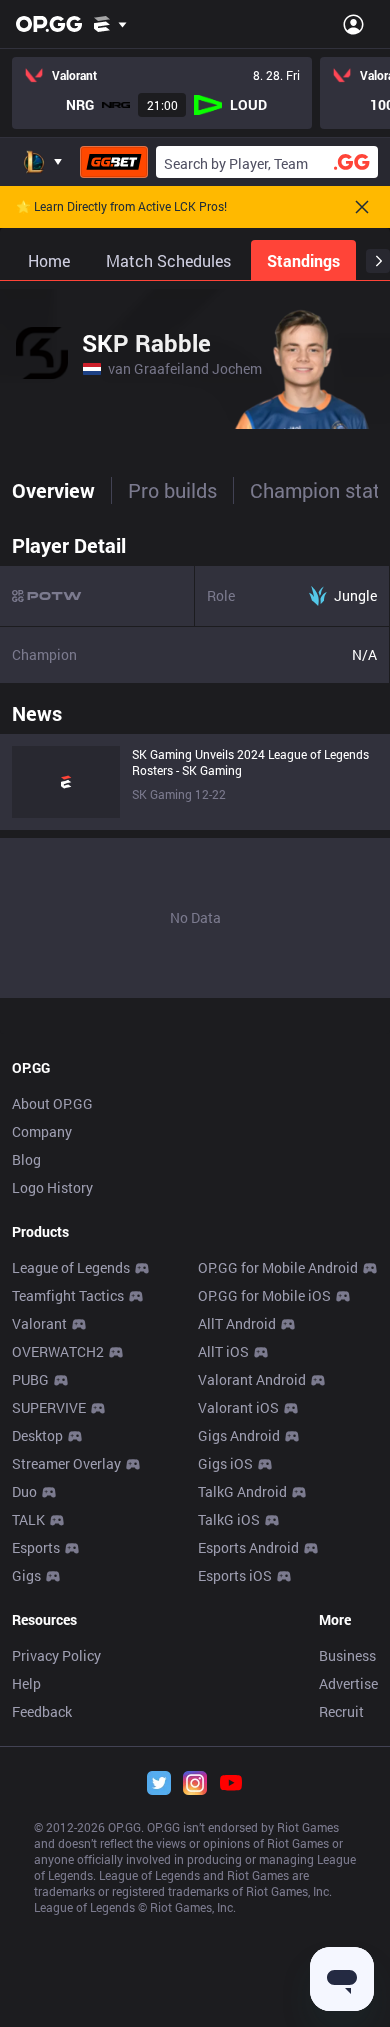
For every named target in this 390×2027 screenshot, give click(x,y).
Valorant (39, 1323)
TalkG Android (242, 1491)
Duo (24, 1491)
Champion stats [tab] (320, 490)
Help (26, 1683)
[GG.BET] (114, 162)
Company (42, 1131)
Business (347, 1655)
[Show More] (110, 24)
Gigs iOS (225, 1463)
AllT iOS (223, 1351)
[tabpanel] (195, 761)
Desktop (37, 1435)
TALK (28, 1519)
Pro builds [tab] (172, 490)
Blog (26, 1159)
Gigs (26, 1575)
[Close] (362, 207)
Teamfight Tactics (68, 1295)
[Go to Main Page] (49, 24)
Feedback (42, 1711)
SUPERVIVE (49, 1407)
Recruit (341, 1711)
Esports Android (248, 1547)
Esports (36, 1547)
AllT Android (237, 1323)
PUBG (30, 1379)
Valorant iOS (238, 1407)
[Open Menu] (353, 24)
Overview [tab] (53, 490)
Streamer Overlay (66, 1463)
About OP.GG (52, 1103)
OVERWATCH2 (58, 1351)
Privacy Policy (56, 1655)
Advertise (348, 1683)
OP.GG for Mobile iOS (264, 1295)
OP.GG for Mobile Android (278, 1267)
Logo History (52, 1187)
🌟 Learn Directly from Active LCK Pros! (121, 207)
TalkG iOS (229, 1519)
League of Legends (71, 1267)
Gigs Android (239, 1435)
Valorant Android (252, 1379)
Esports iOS (235, 1575)
